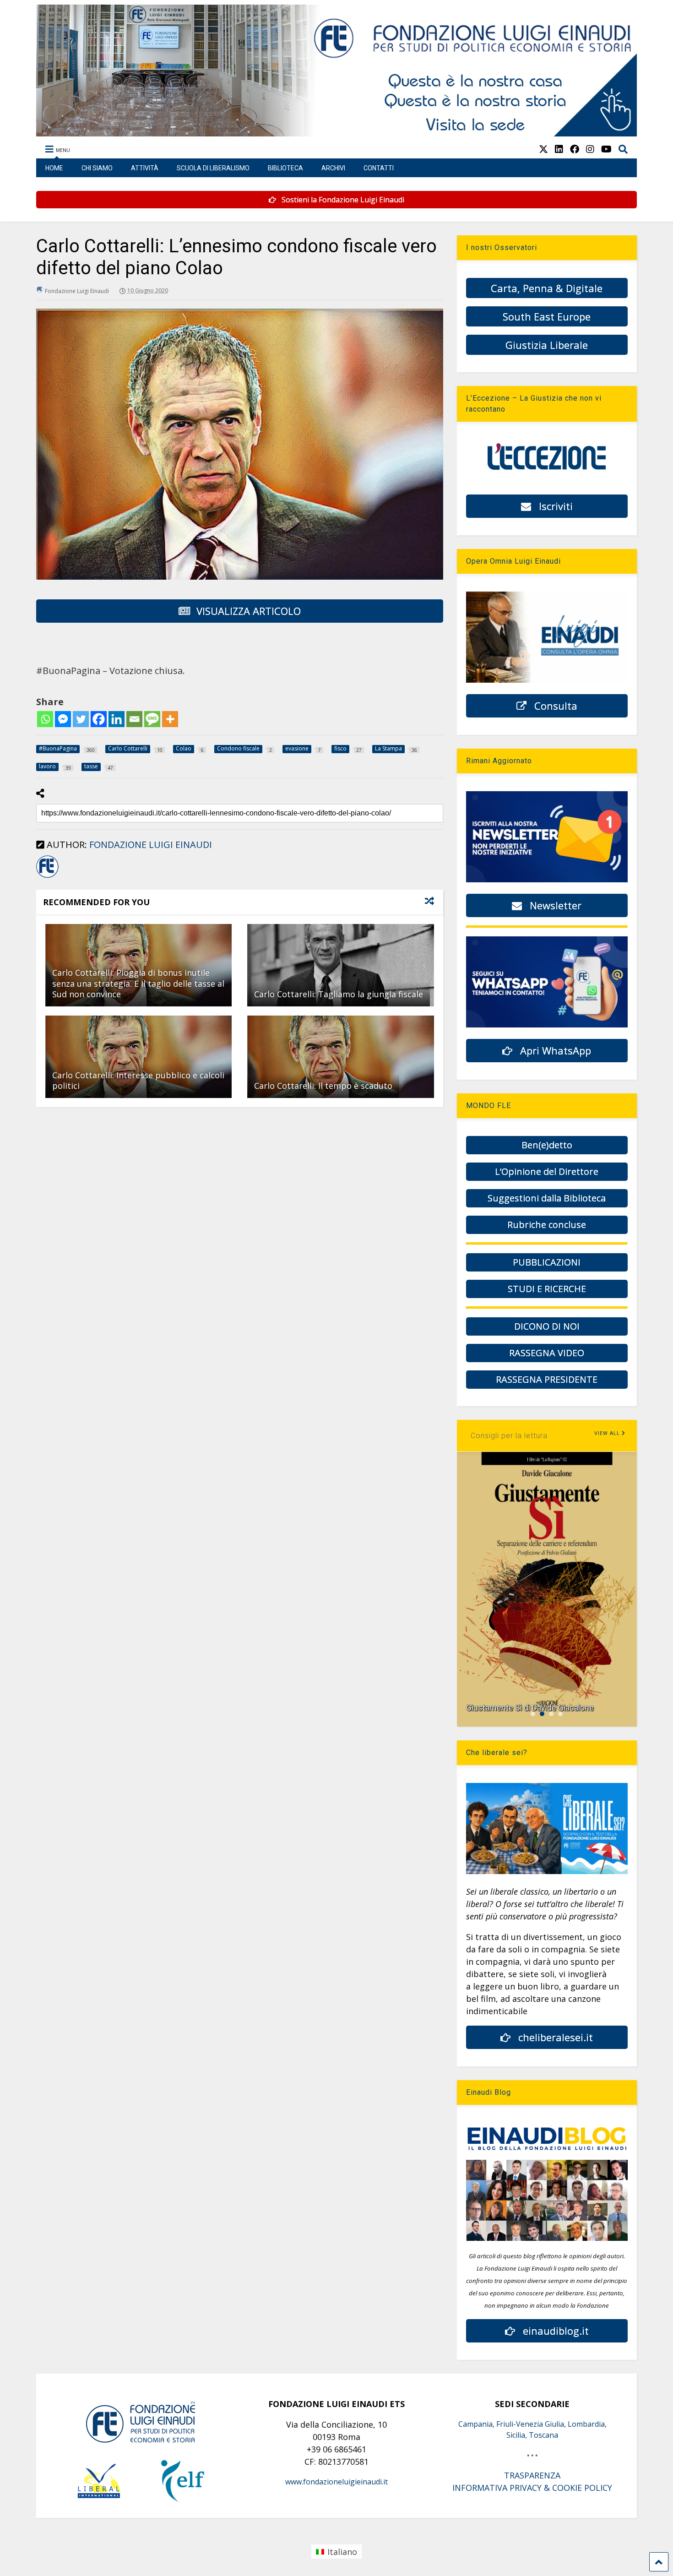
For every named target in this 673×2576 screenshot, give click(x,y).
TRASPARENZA (532, 2475)
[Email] (134, 719)
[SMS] (152, 719)
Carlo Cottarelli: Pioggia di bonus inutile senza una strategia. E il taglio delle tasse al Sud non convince (138, 983)
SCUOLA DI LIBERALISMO (213, 168)
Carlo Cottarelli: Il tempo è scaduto (323, 1086)
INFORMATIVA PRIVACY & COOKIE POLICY (532, 2488)
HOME (54, 168)
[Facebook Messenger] (63, 719)
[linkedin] (559, 149)
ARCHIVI (333, 168)
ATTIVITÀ (145, 168)
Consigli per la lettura (509, 1436)
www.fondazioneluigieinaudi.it (336, 2482)
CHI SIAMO (97, 168)
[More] (170, 719)
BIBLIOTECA (285, 168)
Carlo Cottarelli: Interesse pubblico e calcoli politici (138, 1080)
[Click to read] (340, 965)
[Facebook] (99, 719)
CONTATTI (379, 168)
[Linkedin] (117, 719)
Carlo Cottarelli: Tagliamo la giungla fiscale (339, 994)
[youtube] (606, 149)
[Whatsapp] (45, 719)
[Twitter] (81, 719)
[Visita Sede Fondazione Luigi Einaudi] (337, 132)
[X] (543, 149)
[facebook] (575, 149)
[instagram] (590, 149)
